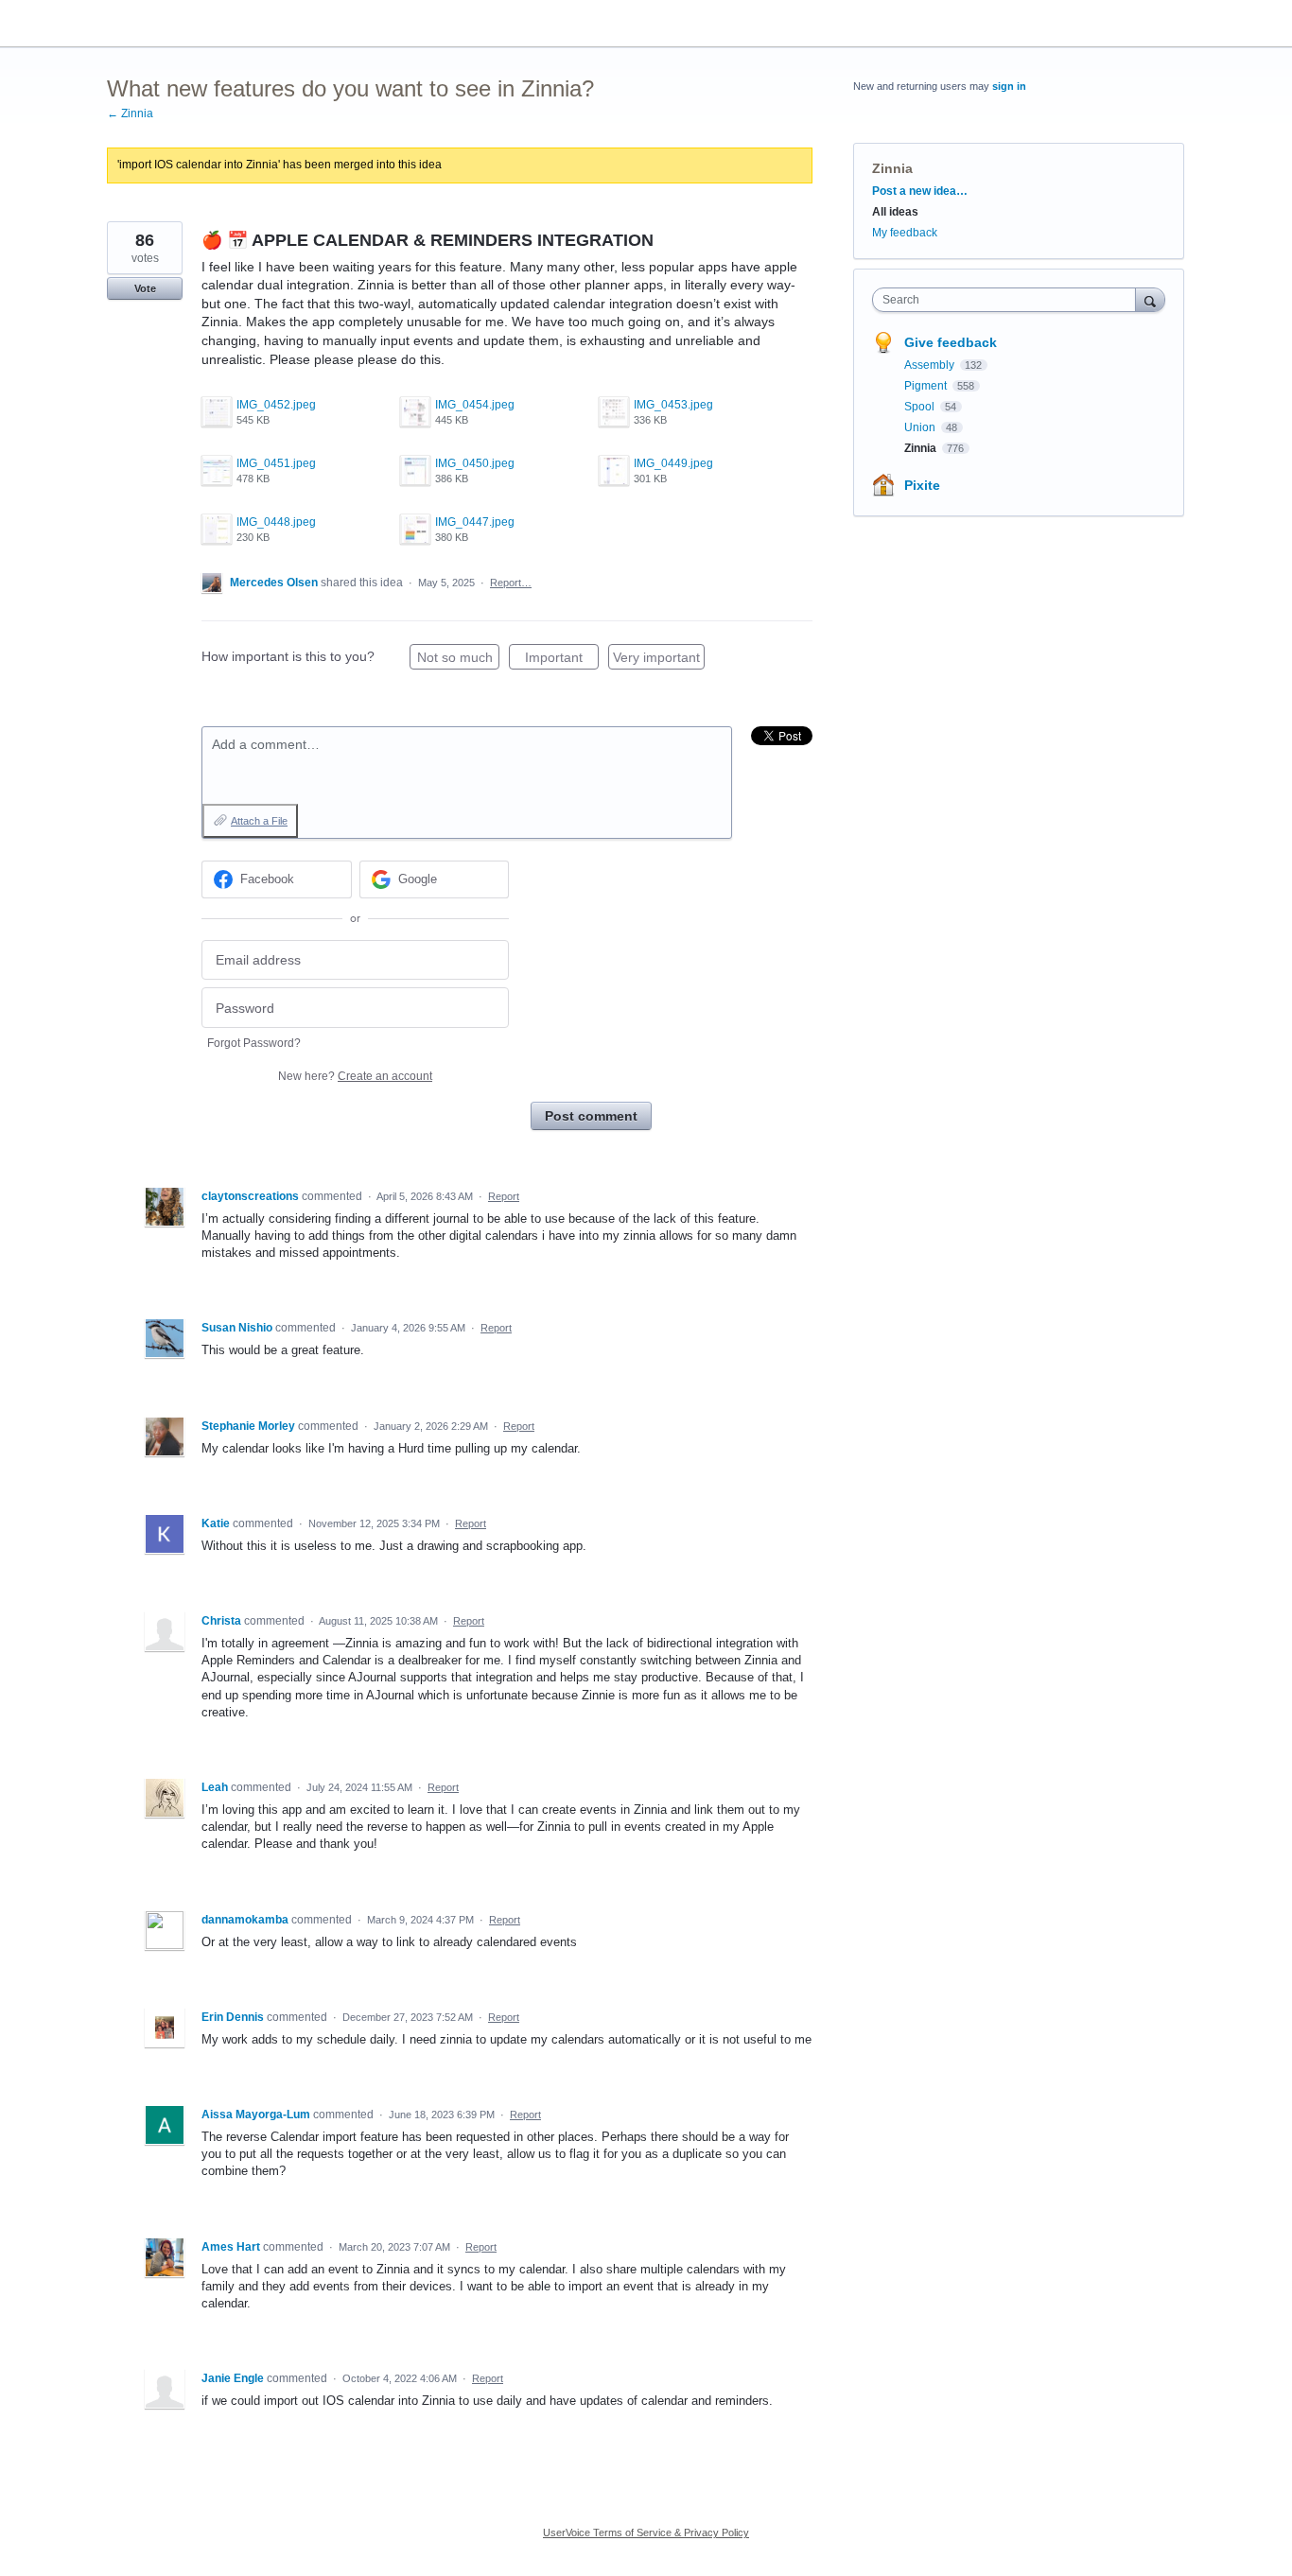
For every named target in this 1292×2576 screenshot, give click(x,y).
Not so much (458, 660)
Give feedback (951, 342)
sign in (1009, 86)
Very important (659, 660)
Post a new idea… (920, 191)
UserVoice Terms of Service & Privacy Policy (646, 2532)
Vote (145, 288)
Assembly (931, 365)
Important (562, 660)
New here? (355, 1076)
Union (921, 427)
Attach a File (259, 821)
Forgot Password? (254, 1043)
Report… (511, 583)
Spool (921, 407)
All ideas (895, 212)
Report (504, 1196)
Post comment (591, 1116)
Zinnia (892, 168)
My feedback (905, 233)
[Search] (1150, 299)
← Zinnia (130, 113)
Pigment (927, 386)
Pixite (922, 485)
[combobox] (1009, 300)
